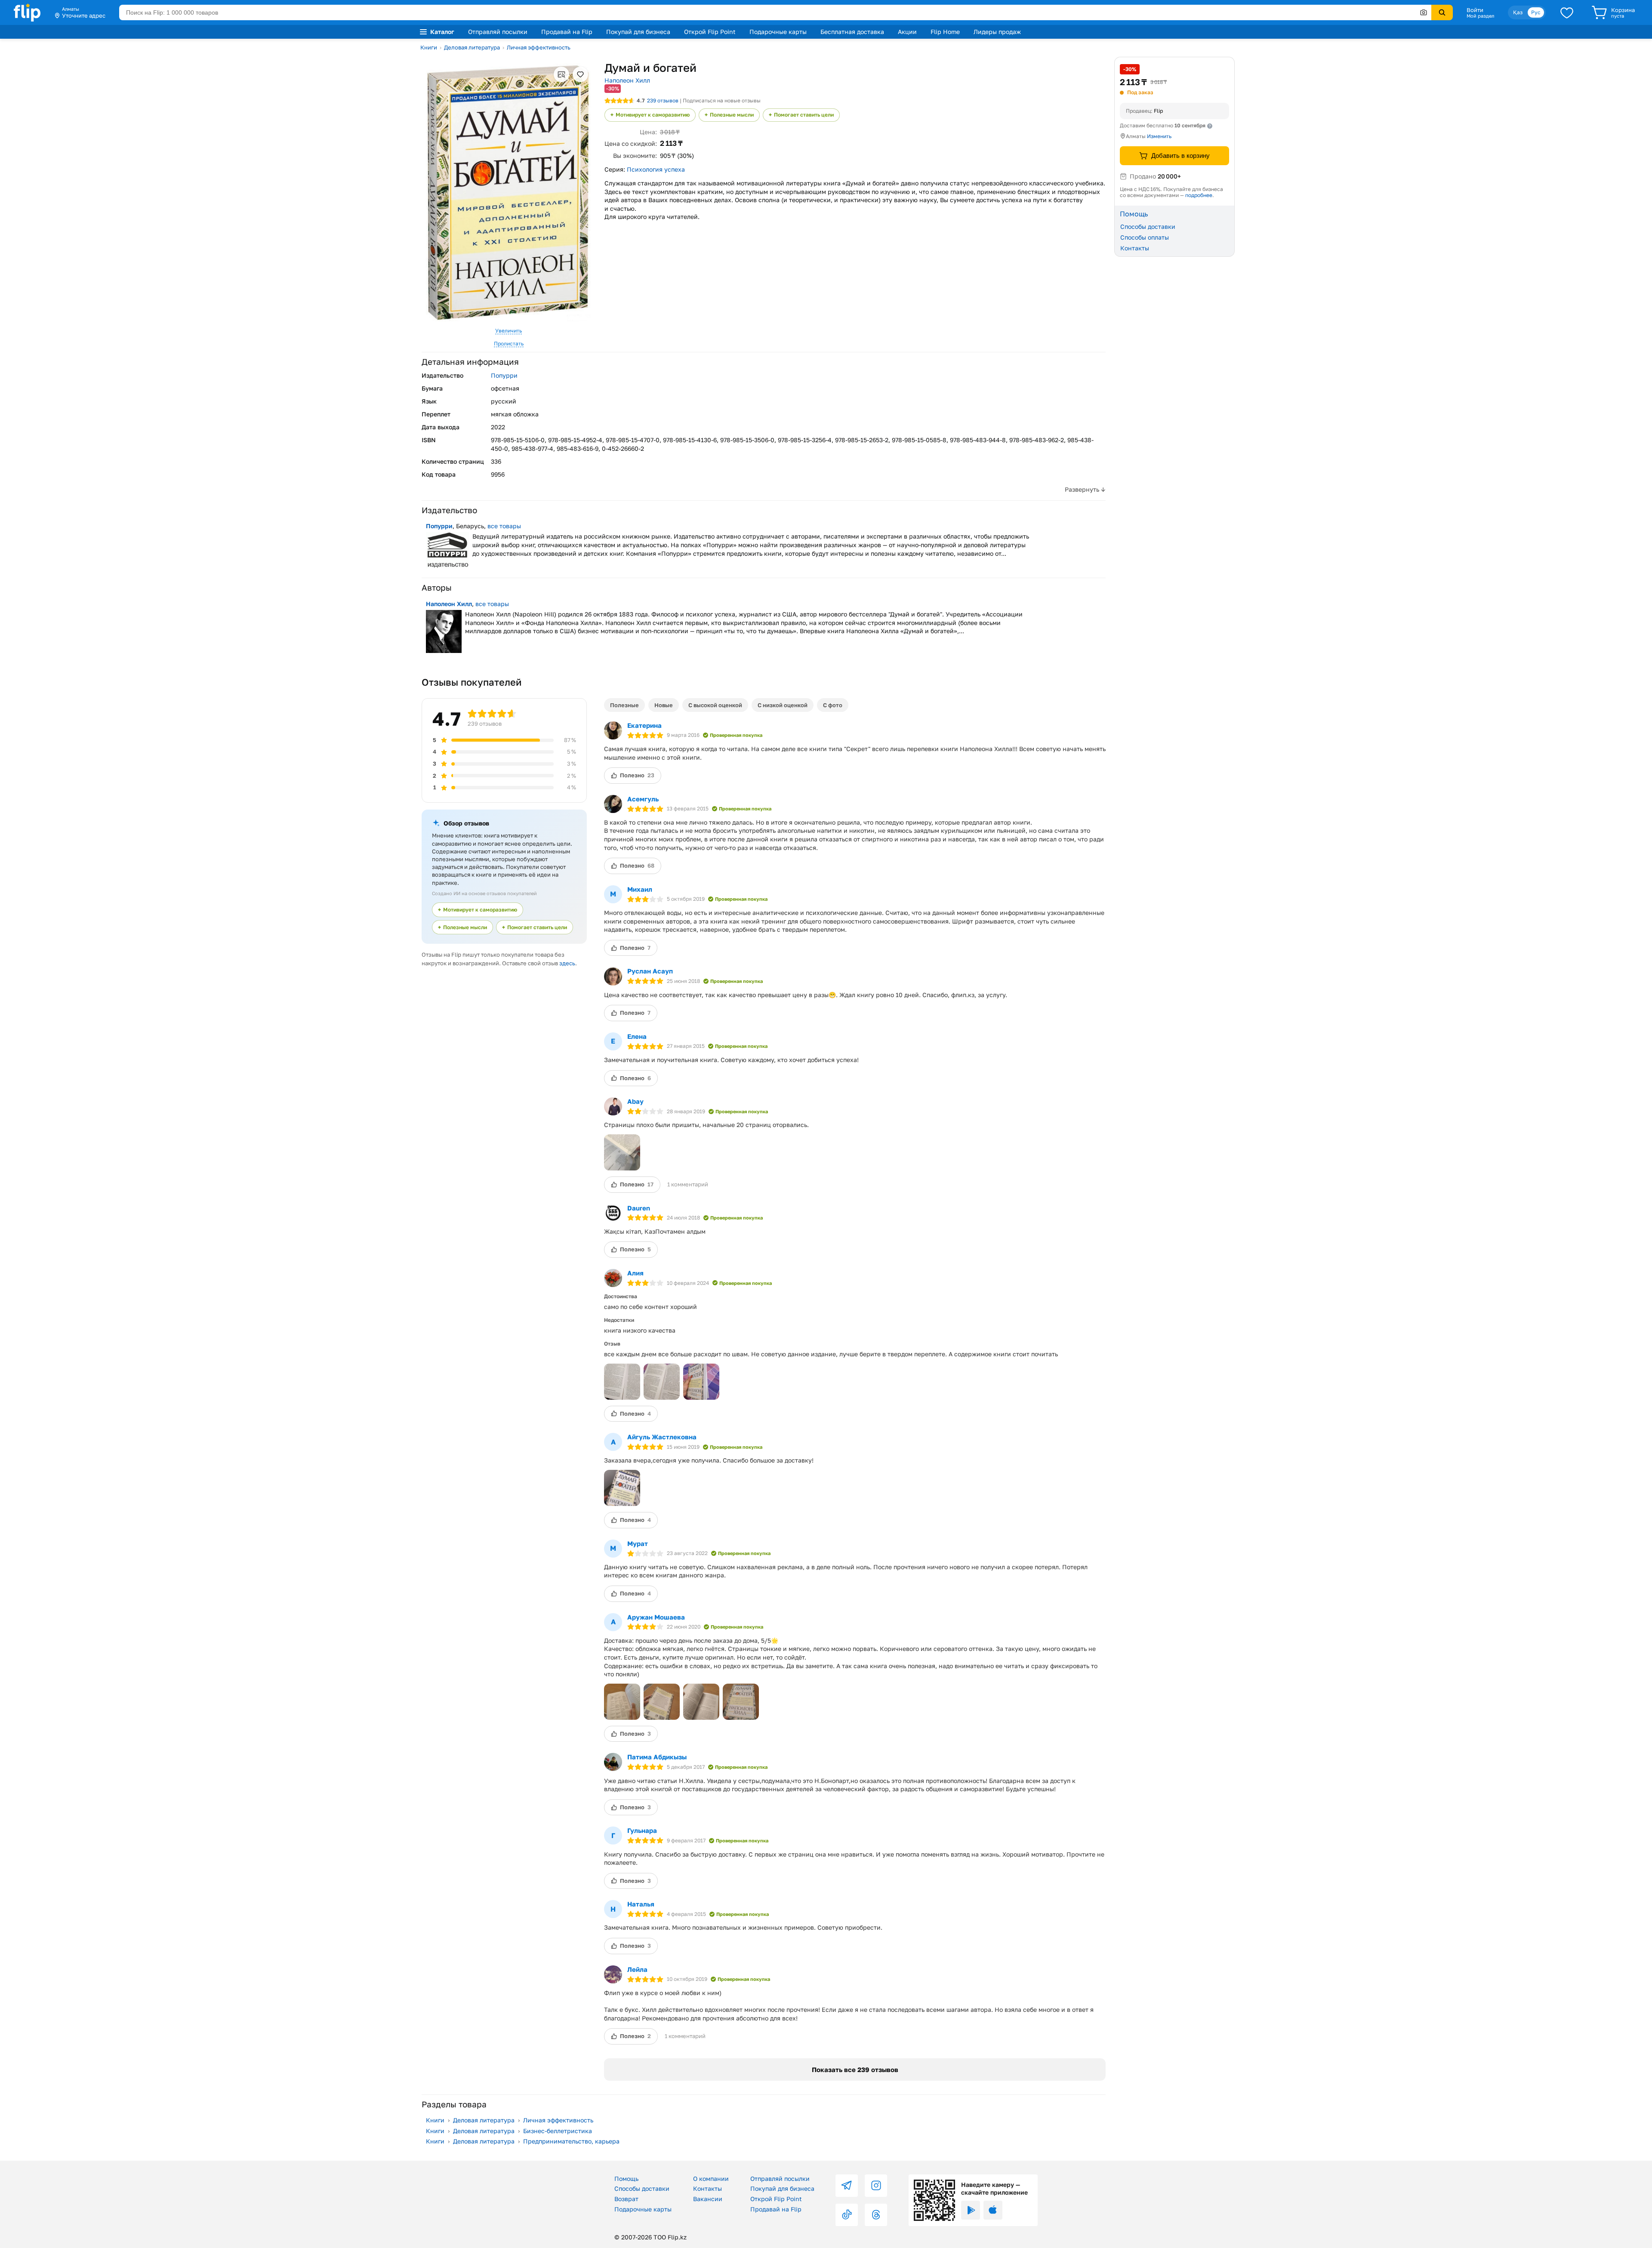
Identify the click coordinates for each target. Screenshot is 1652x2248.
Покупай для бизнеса (638, 32)
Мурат (638, 1543)
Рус (1536, 12)
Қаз (1518, 12)
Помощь (626, 2179)
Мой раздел (1480, 16)
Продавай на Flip (567, 32)
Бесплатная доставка (852, 32)
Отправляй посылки (498, 32)
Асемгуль (643, 799)
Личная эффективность (539, 47)
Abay (635, 1101)
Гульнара (642, 1830)
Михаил (640, 889)
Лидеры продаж (997, 32)
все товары (504, 526)
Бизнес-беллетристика (558, 2131)
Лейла (637, 1969)
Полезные (624, 705)
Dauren (639, 1208)
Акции (907, 32)
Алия (635, 1273)
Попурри (504, 375)
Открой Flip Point (710, 32)
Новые (664, 705)
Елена (637, 1036)
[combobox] (775, 12)
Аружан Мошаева (656, 1617)
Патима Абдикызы (657, 1757)
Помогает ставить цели (804, 115)
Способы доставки (1148, 226)
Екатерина (644, 725)
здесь (567, 963)
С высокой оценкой (715, 705)
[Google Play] (971, 2210)
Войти (1475, 10)
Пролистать (509, 343)
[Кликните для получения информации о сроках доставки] (1210, 126)
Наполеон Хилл (627, 80)
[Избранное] (1567, 12)
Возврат (626, 2199)
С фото (833, 705)
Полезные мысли (732, 115)
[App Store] (993, 2210)
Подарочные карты (778, 32)
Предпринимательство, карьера (571, 2141)
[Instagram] (876, 2186)
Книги (429, 47)
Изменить (1159, 136)
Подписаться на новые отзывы (722, 100)
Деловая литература (472, 47)
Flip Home (945, 32)
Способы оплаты (1145, 237)
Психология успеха (656, 169)
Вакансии (708, 2199)
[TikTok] (847, 2215)
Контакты (1135, 248)
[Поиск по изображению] (1424, 12)
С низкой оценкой (783, 705)
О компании (711, 2179)
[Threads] (876, 2215)
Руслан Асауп (650, 971)
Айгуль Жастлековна (662, 1437)
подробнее (1199, 195)
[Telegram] (847, 2186)
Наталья (641, 1904)
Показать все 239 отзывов (855, 2069)
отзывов (663, 100)
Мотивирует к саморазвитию (653, 115)
